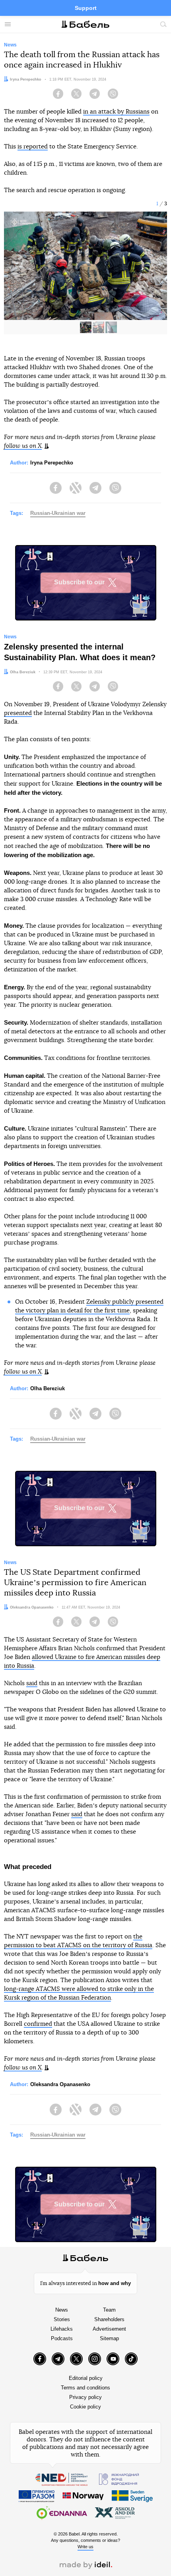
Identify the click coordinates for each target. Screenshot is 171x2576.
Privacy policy (85, 2397)
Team (109, 2310)
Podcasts (62, 2338)
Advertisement (109, 2329)
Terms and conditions (85, 2388)
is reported (33, 147)
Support (86, 8)
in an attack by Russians (116, 112)
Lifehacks (62, 2329)
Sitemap (109, 2338)
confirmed (38, 2024)
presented (18, 713)
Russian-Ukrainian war (58, 513)
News (62, 2310)
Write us (85, 2547)
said (32, 1683)
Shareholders (109, 2319)
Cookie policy (85, 2407)
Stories (62, 2319)
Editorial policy (86, 2378)
